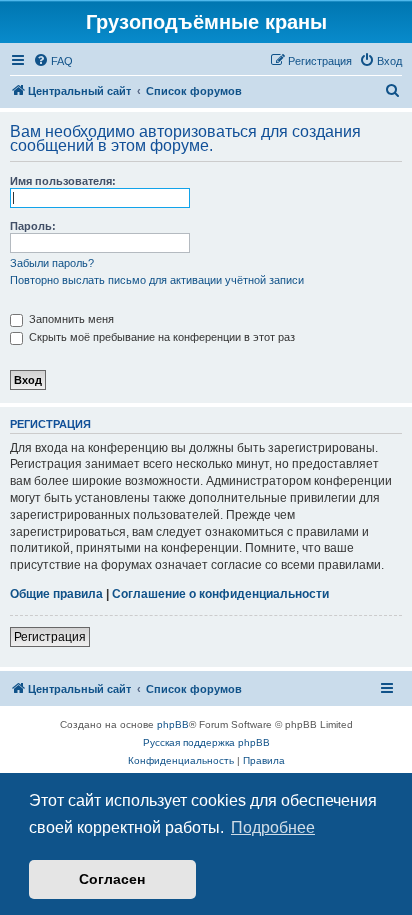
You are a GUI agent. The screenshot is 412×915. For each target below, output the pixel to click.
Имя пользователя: (63, 181)
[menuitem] (53, 61)
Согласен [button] (112, 879)
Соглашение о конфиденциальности (220, 594)
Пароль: (33, 226)
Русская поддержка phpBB (206, 742)
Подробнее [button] (273, 827)
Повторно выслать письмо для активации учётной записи (157, 280)
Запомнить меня (70, 319)
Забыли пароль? (52, 263)
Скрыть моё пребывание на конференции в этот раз (160, 337)
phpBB (173, 724)
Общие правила (56, 594)
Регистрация (50, 637)
